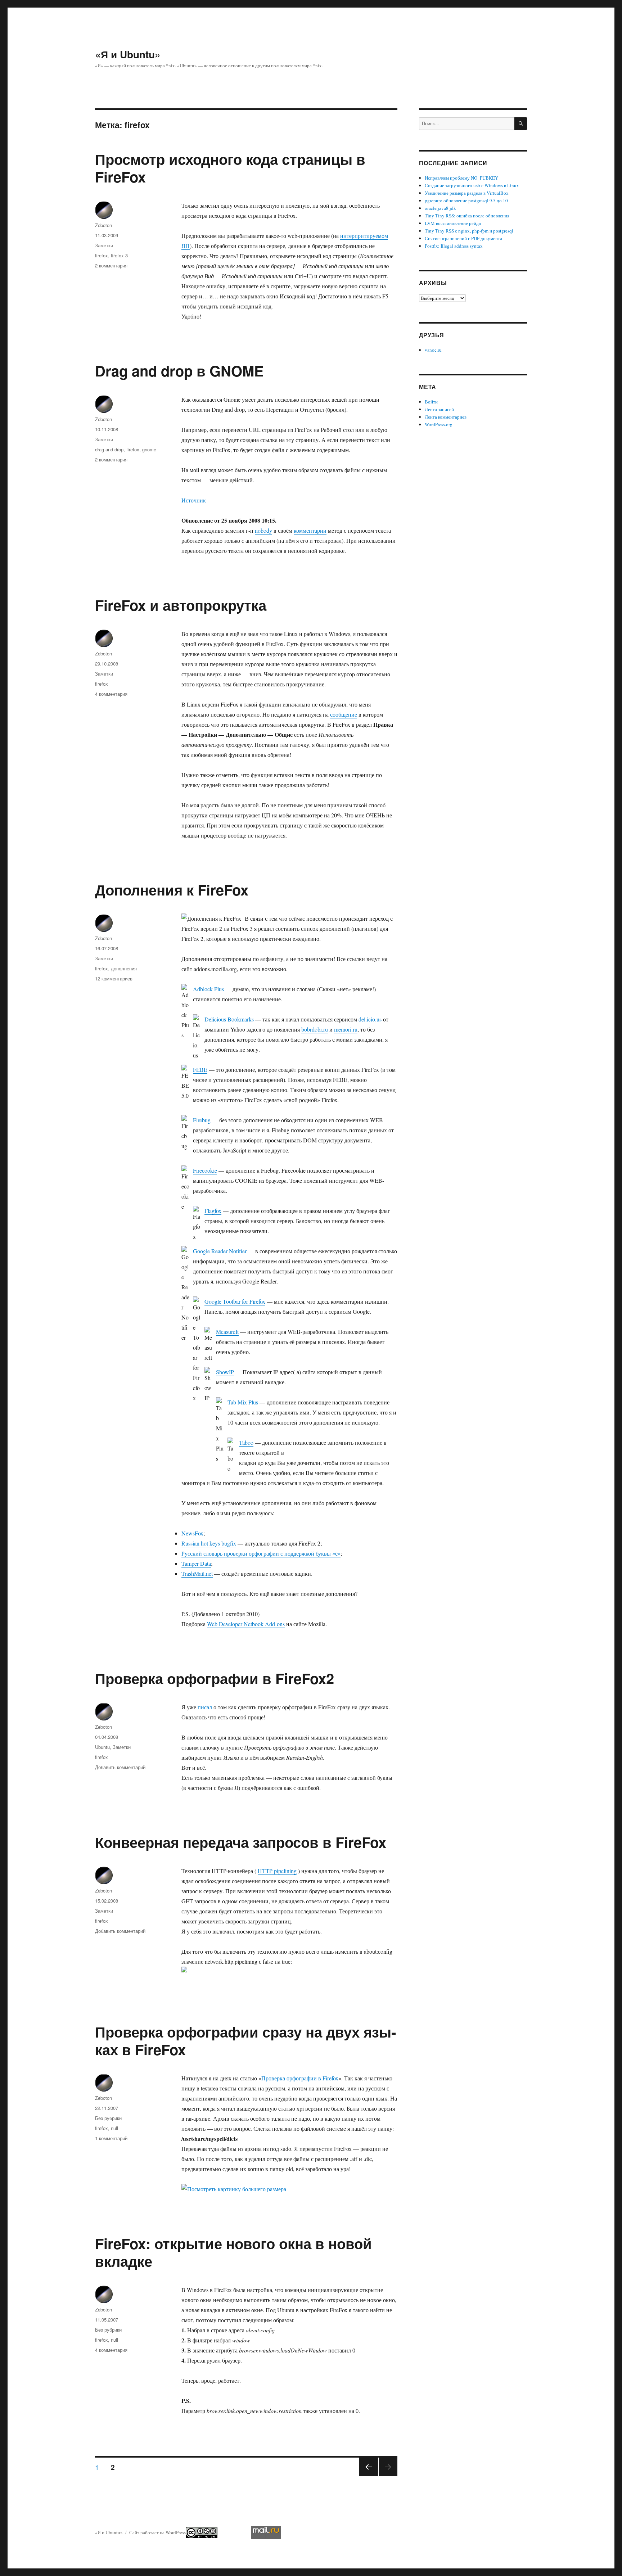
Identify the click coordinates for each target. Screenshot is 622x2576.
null (114, 2128)
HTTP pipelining (277, 1871)
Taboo (246, 1442)
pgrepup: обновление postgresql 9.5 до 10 (466, 200)
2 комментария (111, 265)
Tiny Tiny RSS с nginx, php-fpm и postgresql (469, 231)
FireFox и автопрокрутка (181, 605)
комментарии (310, 530)
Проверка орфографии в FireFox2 (215, 1678)
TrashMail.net (197, 1573)
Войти (431, 402)
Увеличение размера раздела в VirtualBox (467, 193)
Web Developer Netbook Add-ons (246, 1624)
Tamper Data (196, 1563)
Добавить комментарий (120, 1767)
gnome (149, 449)
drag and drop (109, 449)
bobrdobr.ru (315, 1029)
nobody (263, 530)
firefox (102, 255)
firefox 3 (119, 255)
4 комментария (111, 694)
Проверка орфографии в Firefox (300, 2078)
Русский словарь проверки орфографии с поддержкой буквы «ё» (261, 1553)
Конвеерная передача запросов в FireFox (241, 1842)
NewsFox (192, 1533)
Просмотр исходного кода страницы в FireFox (230, 168)
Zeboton (103, 225)
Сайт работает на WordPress (157, 2532)
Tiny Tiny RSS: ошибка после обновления (467, 216)
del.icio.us (370, 1019)
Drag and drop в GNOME (179, 371)
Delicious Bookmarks (229, 1019)
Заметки (104, 245)
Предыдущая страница (368, 2476)
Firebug (202, 1120)
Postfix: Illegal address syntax (454, 246)
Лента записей (439, 409)
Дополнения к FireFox (172, 890)
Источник (194, 500)
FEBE (200, 1070)
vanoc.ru (433, 350)
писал (205, 1707)
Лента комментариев (446, 417)
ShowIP (225, 1372)
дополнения (124, 968)
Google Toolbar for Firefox (235, 1301)
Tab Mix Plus (243, 1402)
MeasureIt (227, 1332)
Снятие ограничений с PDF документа (463, 238)
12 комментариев (114, 978)
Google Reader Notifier (220, 1251)
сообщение (344, 714)
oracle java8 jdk (440, 208)
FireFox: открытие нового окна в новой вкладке (233, 2252)
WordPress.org (439, 424)
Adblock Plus (208, 989)
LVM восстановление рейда (453, 223)
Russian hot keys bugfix (209, 1543)
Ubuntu (102, 1747)
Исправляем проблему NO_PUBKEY (461, 178)
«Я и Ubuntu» (128, 54)
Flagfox (213, 1211)
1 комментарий (111, 2138)
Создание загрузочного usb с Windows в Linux (472, 185)
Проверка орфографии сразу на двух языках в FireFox (245, 2040)
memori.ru (346, 1029)
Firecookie (205, 1170)
